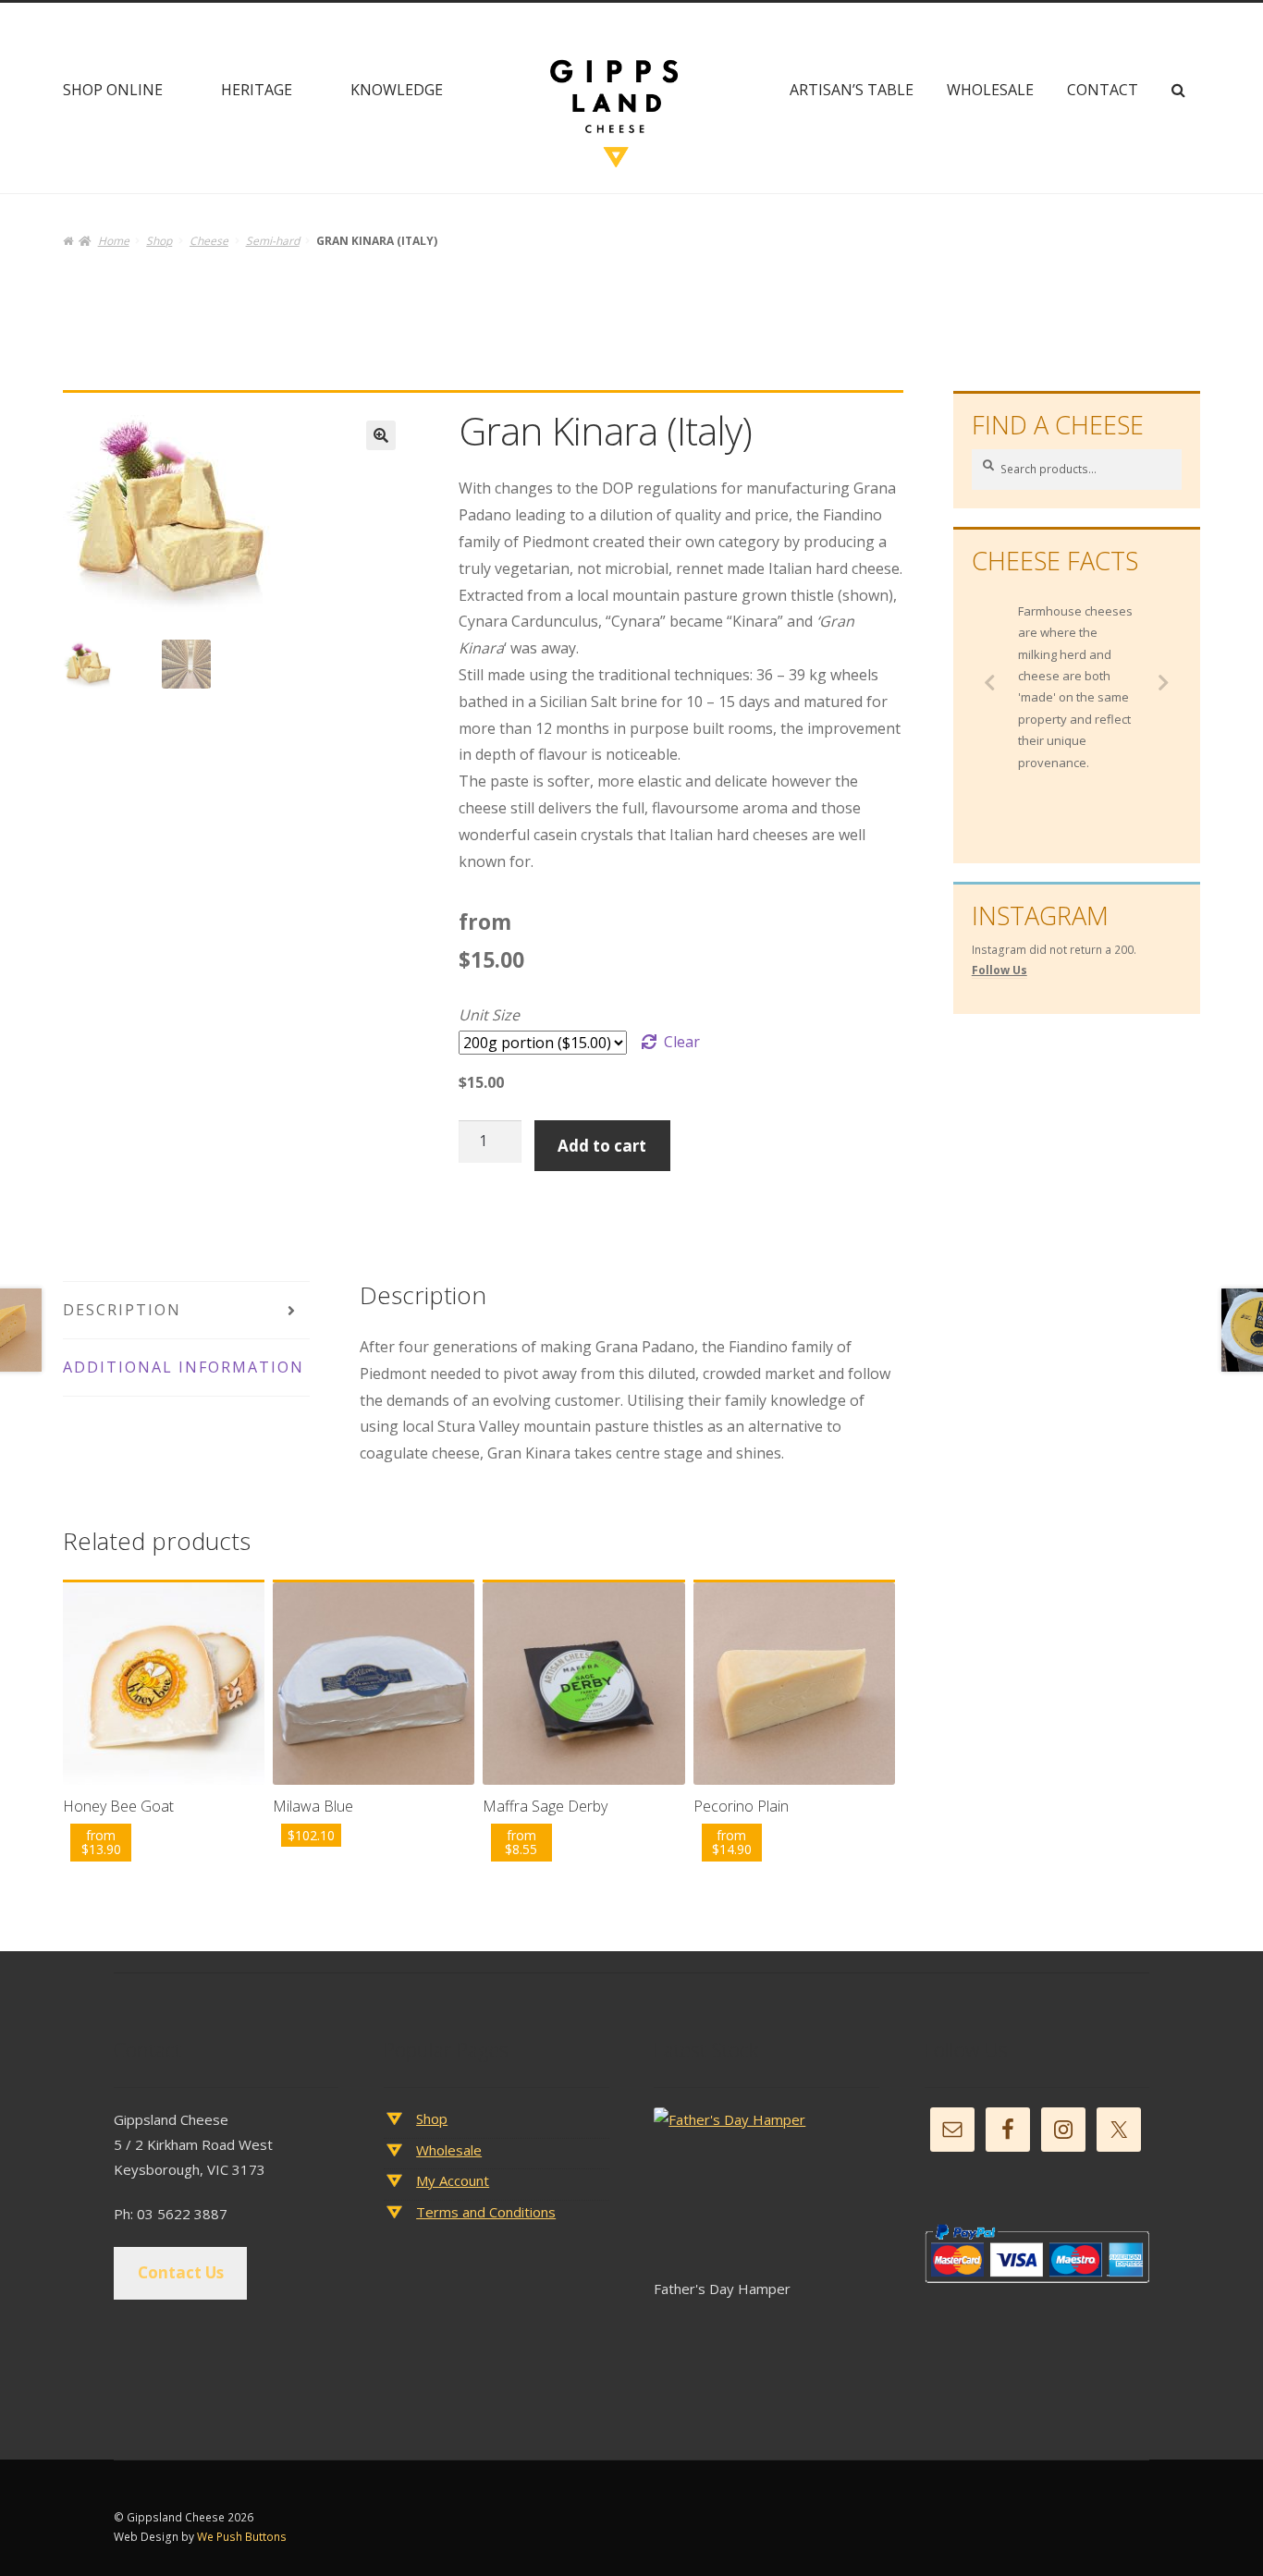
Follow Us (999, 970)
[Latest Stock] (766, 2192)
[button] (381, 435)
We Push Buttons (242, 2537)
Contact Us (181, 2272)
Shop (159, 241)
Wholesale (990, 90)
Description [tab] (122, 1310)
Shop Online (113, 90)
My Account (453, 2180)
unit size (489, 1015)
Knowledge (397, 90)
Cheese (209, 241)
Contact (1103, 90)
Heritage (257, 90)
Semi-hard (273, 241)
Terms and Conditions (486, 2212)
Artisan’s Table (852, 90)
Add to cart (602, 1146)
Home (113, 241)
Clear (682, 1042)
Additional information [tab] (184, 1367)
